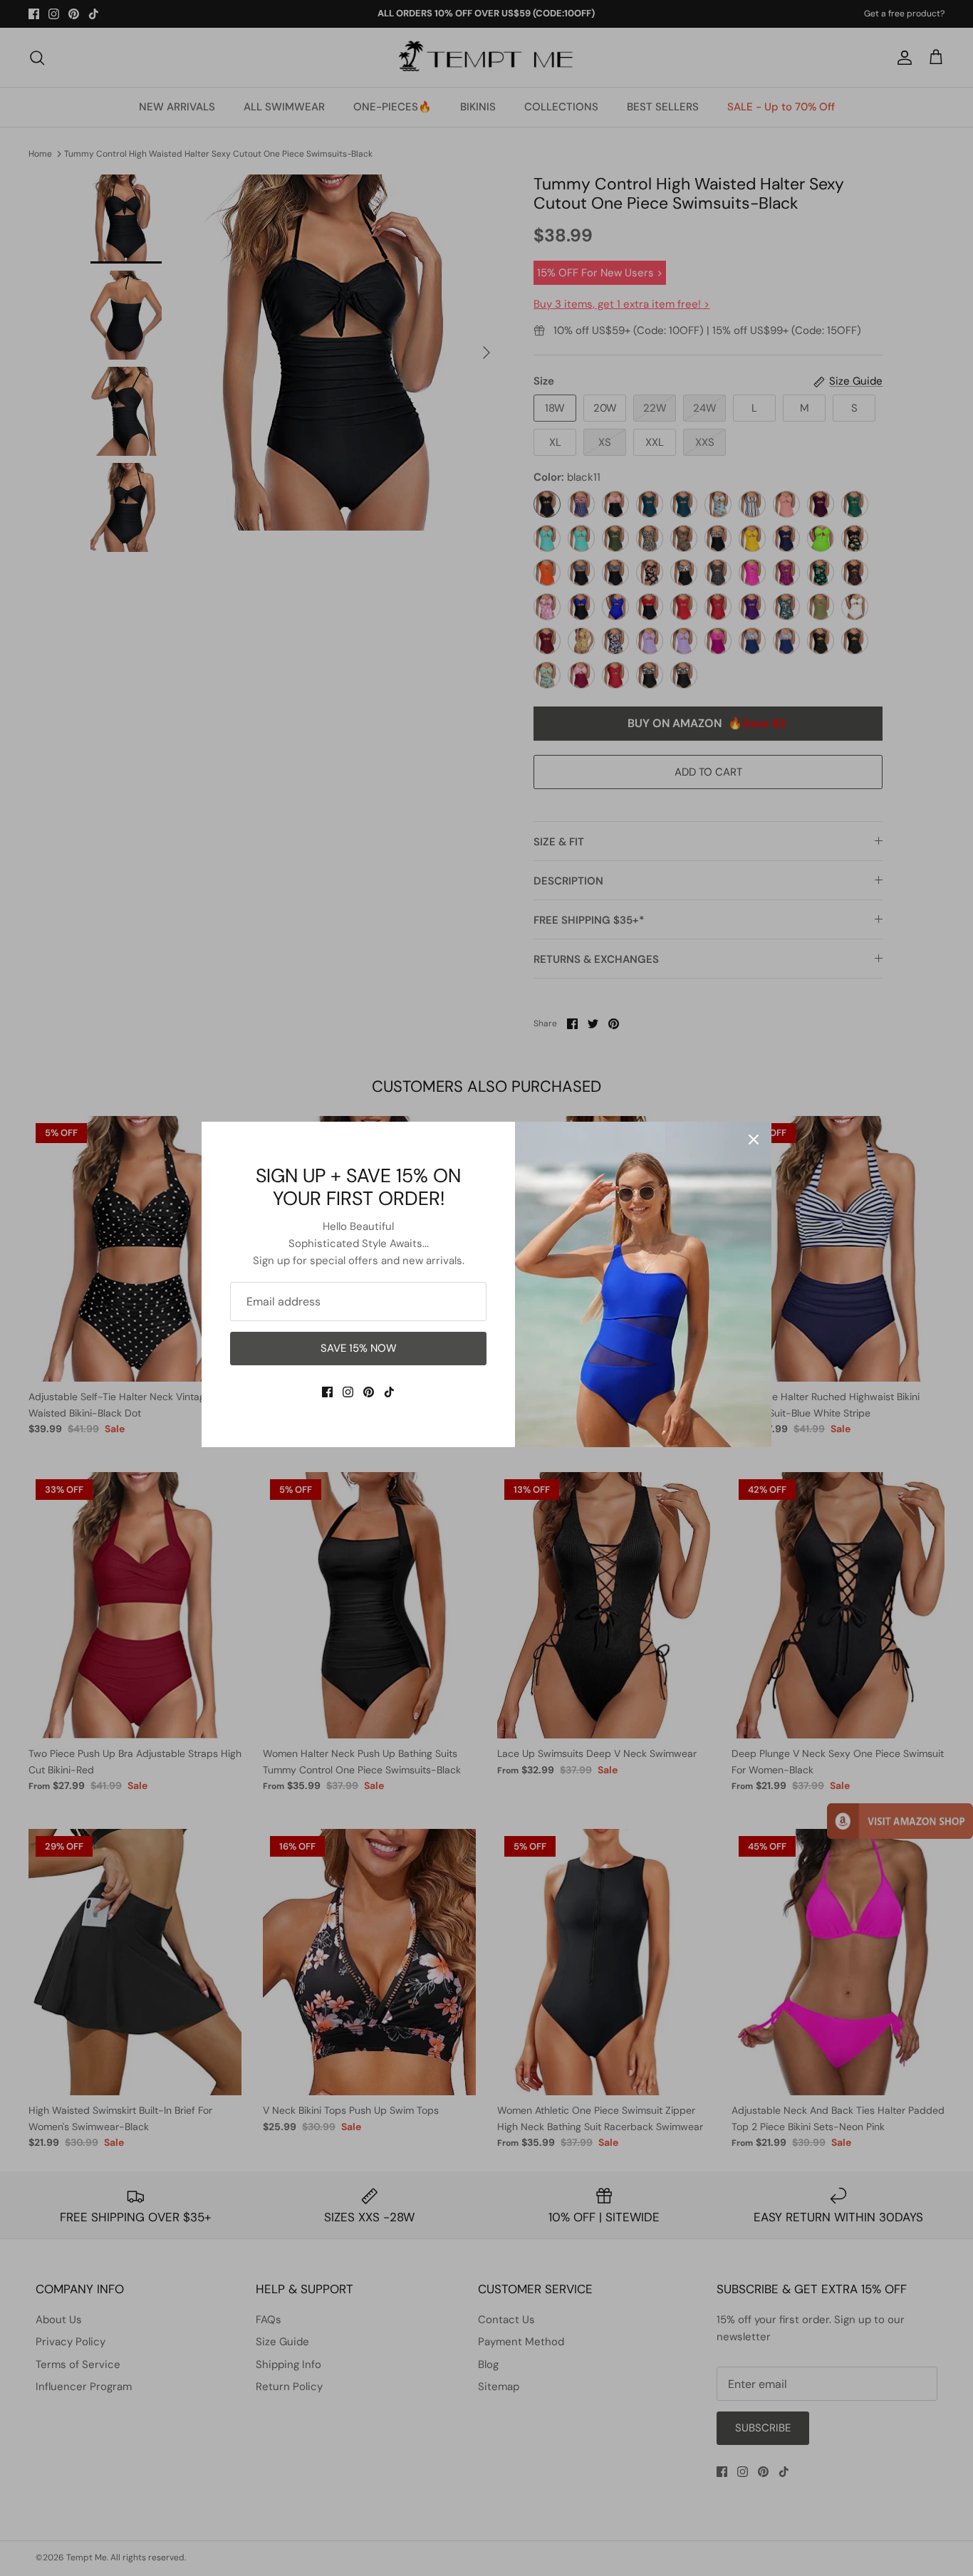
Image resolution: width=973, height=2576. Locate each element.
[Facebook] (327, 1392)
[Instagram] (348, 1392)
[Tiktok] (389, 1392)
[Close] (754, 1140)
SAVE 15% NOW (359, 1348)
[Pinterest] (369, 1392)
